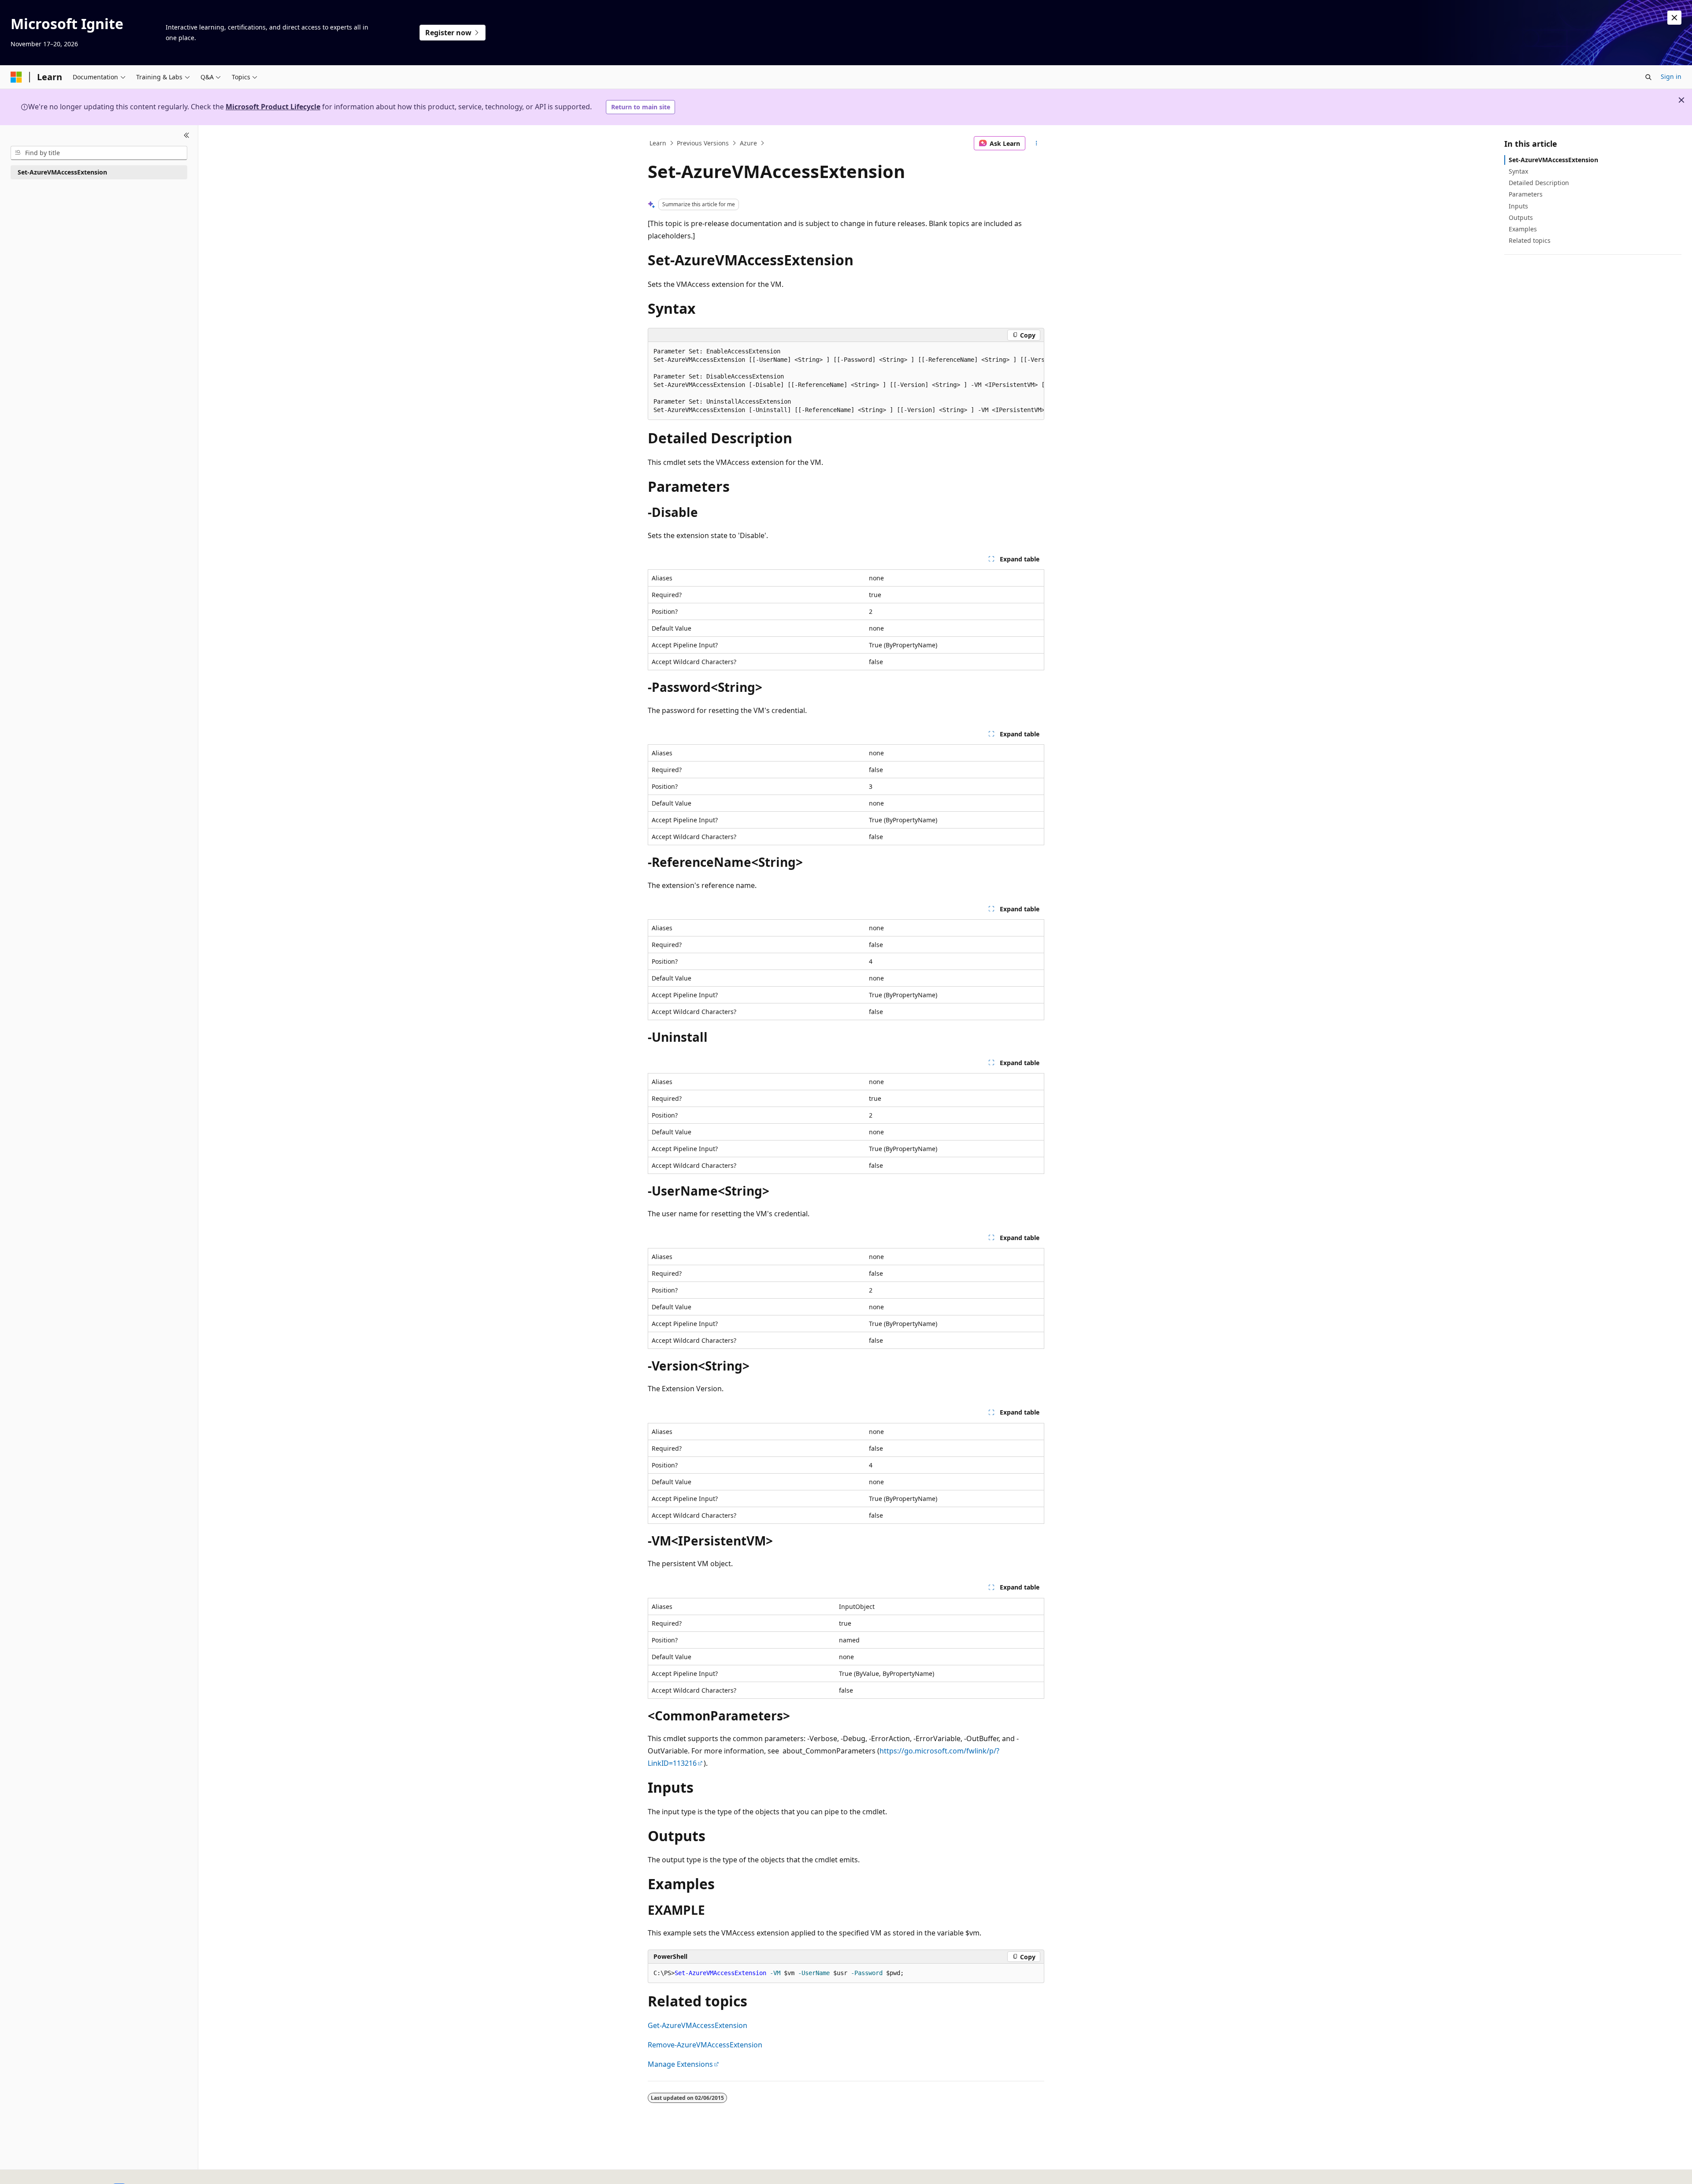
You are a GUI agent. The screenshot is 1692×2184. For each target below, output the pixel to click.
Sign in (1671, 76)
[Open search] (1648, 77)
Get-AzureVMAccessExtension (698, 2025)
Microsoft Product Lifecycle (273, 107)
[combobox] (99, 153)
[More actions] (1037, 143)
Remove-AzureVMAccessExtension (705, 2045)
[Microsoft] (16, 77)
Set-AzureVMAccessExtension (1553, 160)
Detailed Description (1539, 183)
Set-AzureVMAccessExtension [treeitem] (62, 172)
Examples (1523, 229)
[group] (846, 381)
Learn (658, 143)
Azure (748, 143)
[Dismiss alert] (1674, 18)
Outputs (1521, 217)
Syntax (1518, 171)
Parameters (1526, 194)
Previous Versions (703, 143)
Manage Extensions (680, 2064)
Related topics (1530, 240)
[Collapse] (187, 136)
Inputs (1518, 206)
